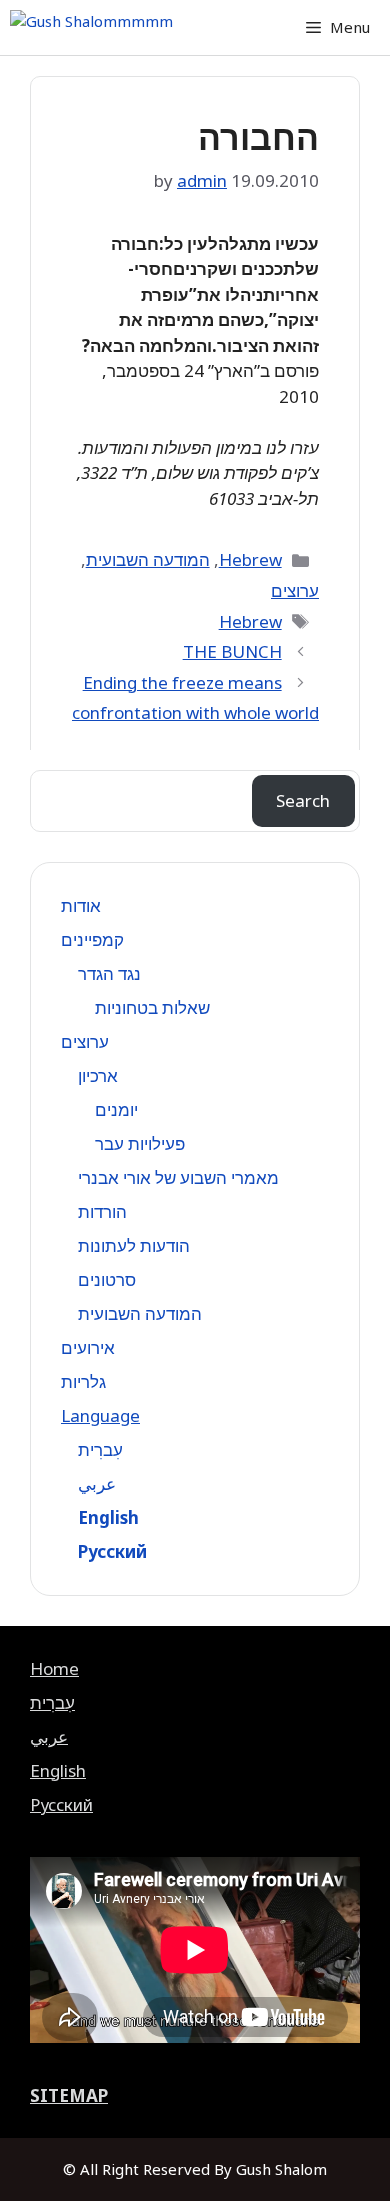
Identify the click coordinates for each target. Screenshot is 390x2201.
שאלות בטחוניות (152, 1007)
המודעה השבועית (148, 559)
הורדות (102, 1211)
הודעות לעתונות (134, 1245)
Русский (112, 1551)
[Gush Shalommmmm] (91, 27)
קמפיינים (92, 939)
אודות (81, 905)
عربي (97, 1483)
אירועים (88, 1347)
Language (100, 1415)
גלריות (83, 1381)
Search (303, 800)
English (108, 1517)
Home (54, 1668)
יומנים (116, 1109)
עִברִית (100, 1449)
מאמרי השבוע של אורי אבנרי (178, 1177)
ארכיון (98, 1075)
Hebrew (250, 559)
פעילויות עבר (140, 1143)
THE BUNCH (232, 651)
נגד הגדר (109, 973)
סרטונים (107, 1279)
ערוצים (295, 590)
